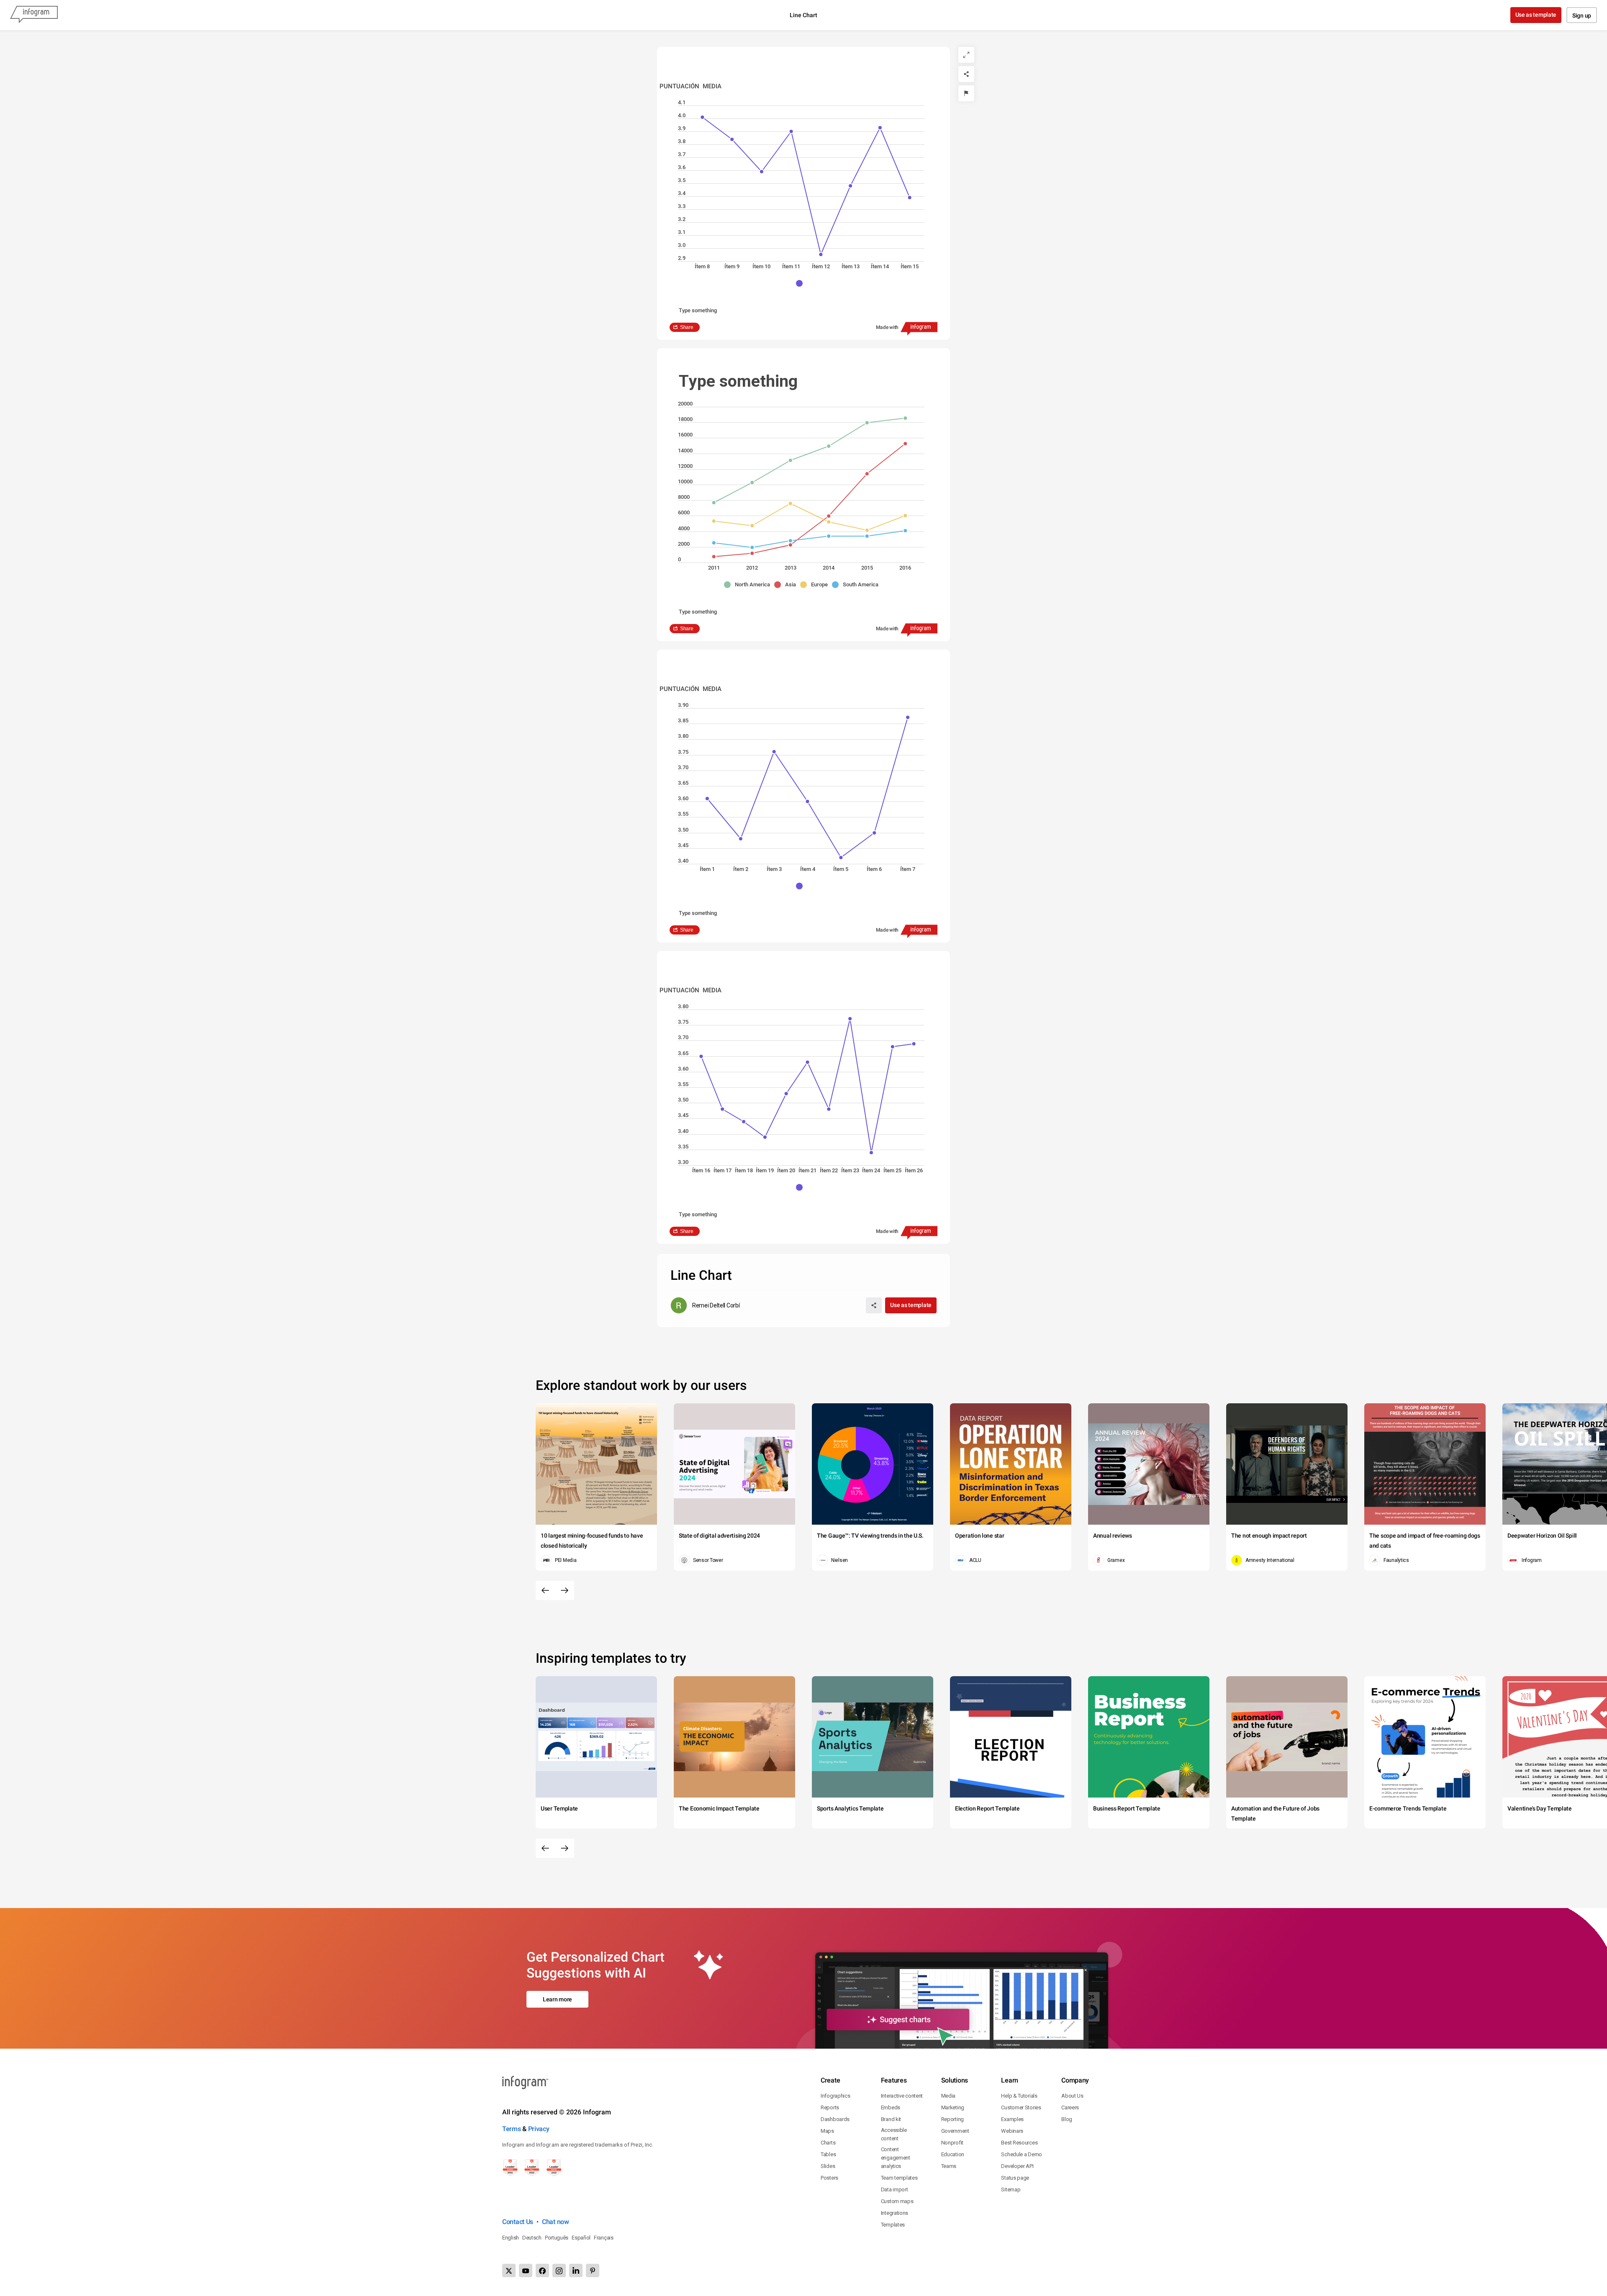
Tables (828, 2154)
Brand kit (891, 2119)
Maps (827, 2131)
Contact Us (518, 2222)
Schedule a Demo (1022, 2154)
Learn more (557, 1999)
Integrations (895, 2213)
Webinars (1012, 2131)
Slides (828, 2166)
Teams (949, 2166)
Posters (829, 2178)
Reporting (952, 2119)
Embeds (891, 2107)
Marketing (953, 2107)
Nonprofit (952, 2143)
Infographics (835, 2096)
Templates (893, 2225)
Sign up (1582, 15)
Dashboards (835, 2119)
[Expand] (966, 55)
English (511, 2238)
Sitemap (1011, 2189)
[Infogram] (34, 15)
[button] (803, 283)
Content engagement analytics (896, 2158)
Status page (1015, 2178)
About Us (1072, 2096)
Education (953, 2154)
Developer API (1017, 2166)
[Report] (966, 93)
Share (687, 327)
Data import (895, 2189)
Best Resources (1019, 2143)
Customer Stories (1021, 2107)
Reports (830, 2107)
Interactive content (902, 2096)
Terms (512, 2129)
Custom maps (897, 2201)
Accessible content (894, 2134)
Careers (1070, 2107)
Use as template (1536, 15)
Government (955, 2131)
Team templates (899, 2178)
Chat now (556, 2222)
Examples (1012, 2119)
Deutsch (532, 2238)
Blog (1067, 2119)
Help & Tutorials (1019, 2096)
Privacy (539, 2129)
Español (581, 2238)
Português (557, 2238)
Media (949, 2096)
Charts (828, 2143)
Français (604, 2238)
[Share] (966, 74)
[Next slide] (565, 1590)
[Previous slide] (545, 1590)
